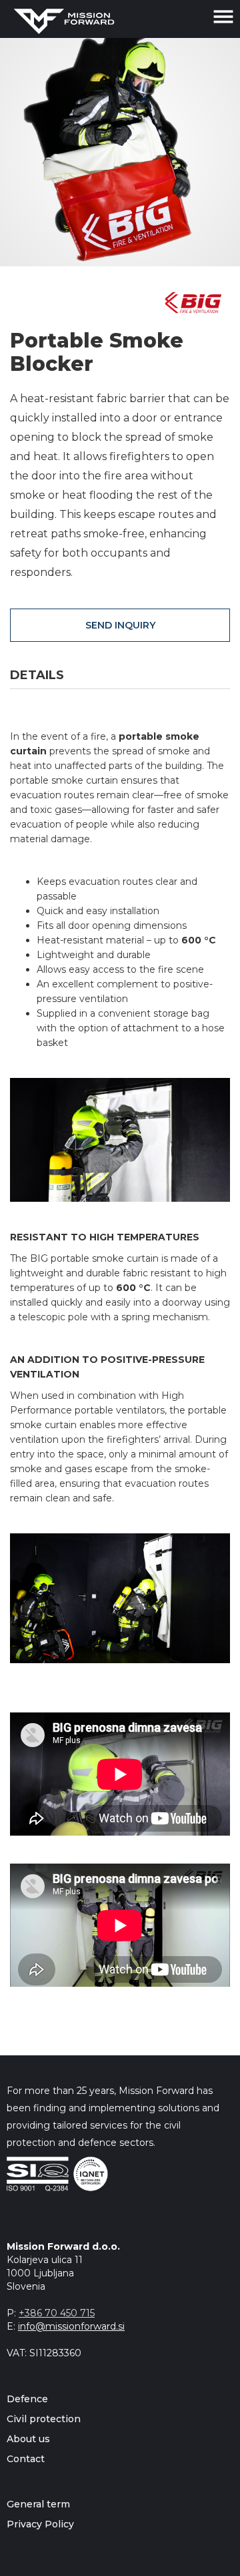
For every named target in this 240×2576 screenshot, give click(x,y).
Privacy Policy (40, 2524)
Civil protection (44, 2419)
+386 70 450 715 (57, 2313)
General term (38, 2504)
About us (28, 2439)
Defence (27, 2399)
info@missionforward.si (71, 2326)
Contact (26, 2459)
